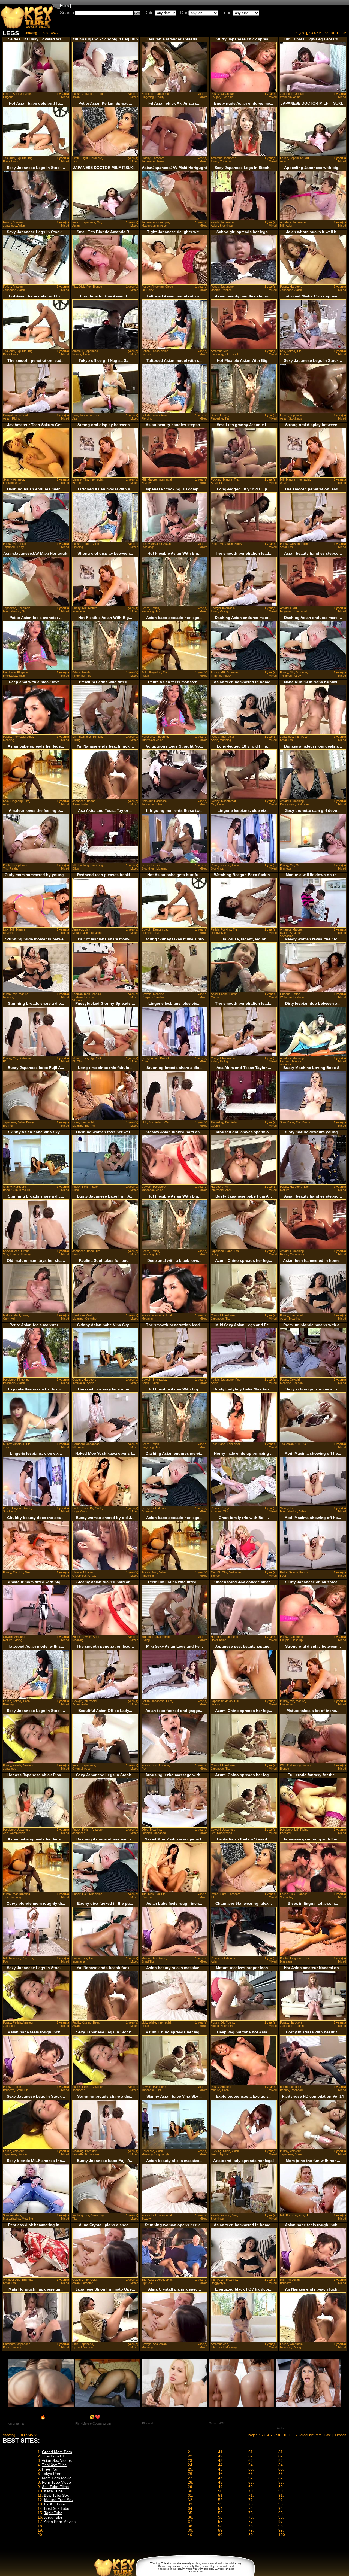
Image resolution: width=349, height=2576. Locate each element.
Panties (227, 290)
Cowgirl (8, 415)
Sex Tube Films (55, 2487)
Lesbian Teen (81, 994)
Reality (160, 97)
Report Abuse (196, 2572)
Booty (238, 544)
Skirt (75, 2344)
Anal (12, 158)
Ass (75, 418)
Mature (77, 479)
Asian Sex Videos (57, 2460)
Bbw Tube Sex (56, 2495)
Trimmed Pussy (13, 547)
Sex (283, 351)
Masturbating (150, 226)
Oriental (77, 1769)
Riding (16, 418)
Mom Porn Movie (57, 2478)
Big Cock (96, 1058)
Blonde (97, 287)
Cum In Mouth (21, 1190)
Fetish (7, 94)
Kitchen (298, 1383)
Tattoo (155, 351)
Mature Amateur (290, 933)
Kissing (87, 2022)
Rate (318, 2435)
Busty (30, 1122)
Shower (8, 1251)
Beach (91, 801)
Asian (76, 97)
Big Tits (22, 158)
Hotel (76, 1122)
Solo (16, 94)
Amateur (216, 158)
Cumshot (226, 161)
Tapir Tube (53, 2513)
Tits (5, 158)
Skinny (146, 158)
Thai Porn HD (54, 2456)
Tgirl (230, 1444)
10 (332, 33)
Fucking (8, 483)
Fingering (148, 97)
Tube (227, 13)
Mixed (65, 97)
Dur (184, 13)
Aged (214, 994)
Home (65, 6)
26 (344, 33)
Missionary (297, 1254)
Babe (21, 1122)
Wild (283, 1765)
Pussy (215, 94)
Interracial (231, 354)
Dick (82, 287)
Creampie (163, 222)
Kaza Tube (53, 2491)
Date (149, 13)
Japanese (27, 94)
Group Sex (79, 1576)
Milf (307, 158)
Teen (28, 1572)
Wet (166, 1122)
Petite (76, 158)
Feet (100, 94)
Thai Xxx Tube (54, 2465)
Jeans (160, 161)
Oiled (145, 1830)
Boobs (76, 1508)
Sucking (17, 2347)
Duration (340, 2435)
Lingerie (8, 97)
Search (67, 13)
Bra (213, 1833)
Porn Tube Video (56, 2482)
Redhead (297, 2090)
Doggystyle (288, 804)
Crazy (92, 1576)
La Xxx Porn (55, 2504)
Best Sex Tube (57, 2508)
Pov (89, 287)
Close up (228, 97)
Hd (13, 1319)
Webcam (286, 97)
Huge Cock (80, 1511)
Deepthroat (228, 801)
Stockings (226, 226)
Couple (215, 97)
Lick (6, 929)
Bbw (159, 804)
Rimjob (97, 737)
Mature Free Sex (59, 2500)
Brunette (232, 672)
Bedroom (303, 804)
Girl (24, 611)
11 (337, 33)
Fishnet (302, 1894)
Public (7, 865)
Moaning (9, 740)
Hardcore (148, 94)
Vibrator (77, 1000)
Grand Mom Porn (57, 2452)
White (152, 2022)
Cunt (145, 1061)
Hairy (150, 290)
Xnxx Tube (53, 2517)
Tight (85, 158)
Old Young (294, 1765)
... (340, 33)
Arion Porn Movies (60, 2522)
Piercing (147, 354)
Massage (160, 1833)
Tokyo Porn (52, 2474)
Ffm (6, 1061)
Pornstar (286, 1833)
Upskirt (300, 94)
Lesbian (285, 354)
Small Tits (217, 483)
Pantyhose (21, 1315)
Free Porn (51, 2469)
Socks (223, 994)
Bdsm (215, 415)
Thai (6, 1447)
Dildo (76, 868)
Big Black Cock (18, 160)
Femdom (295, 2087)
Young (306, 1765)
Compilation (17, 1833)
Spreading (287, 936)
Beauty (146, 483)
